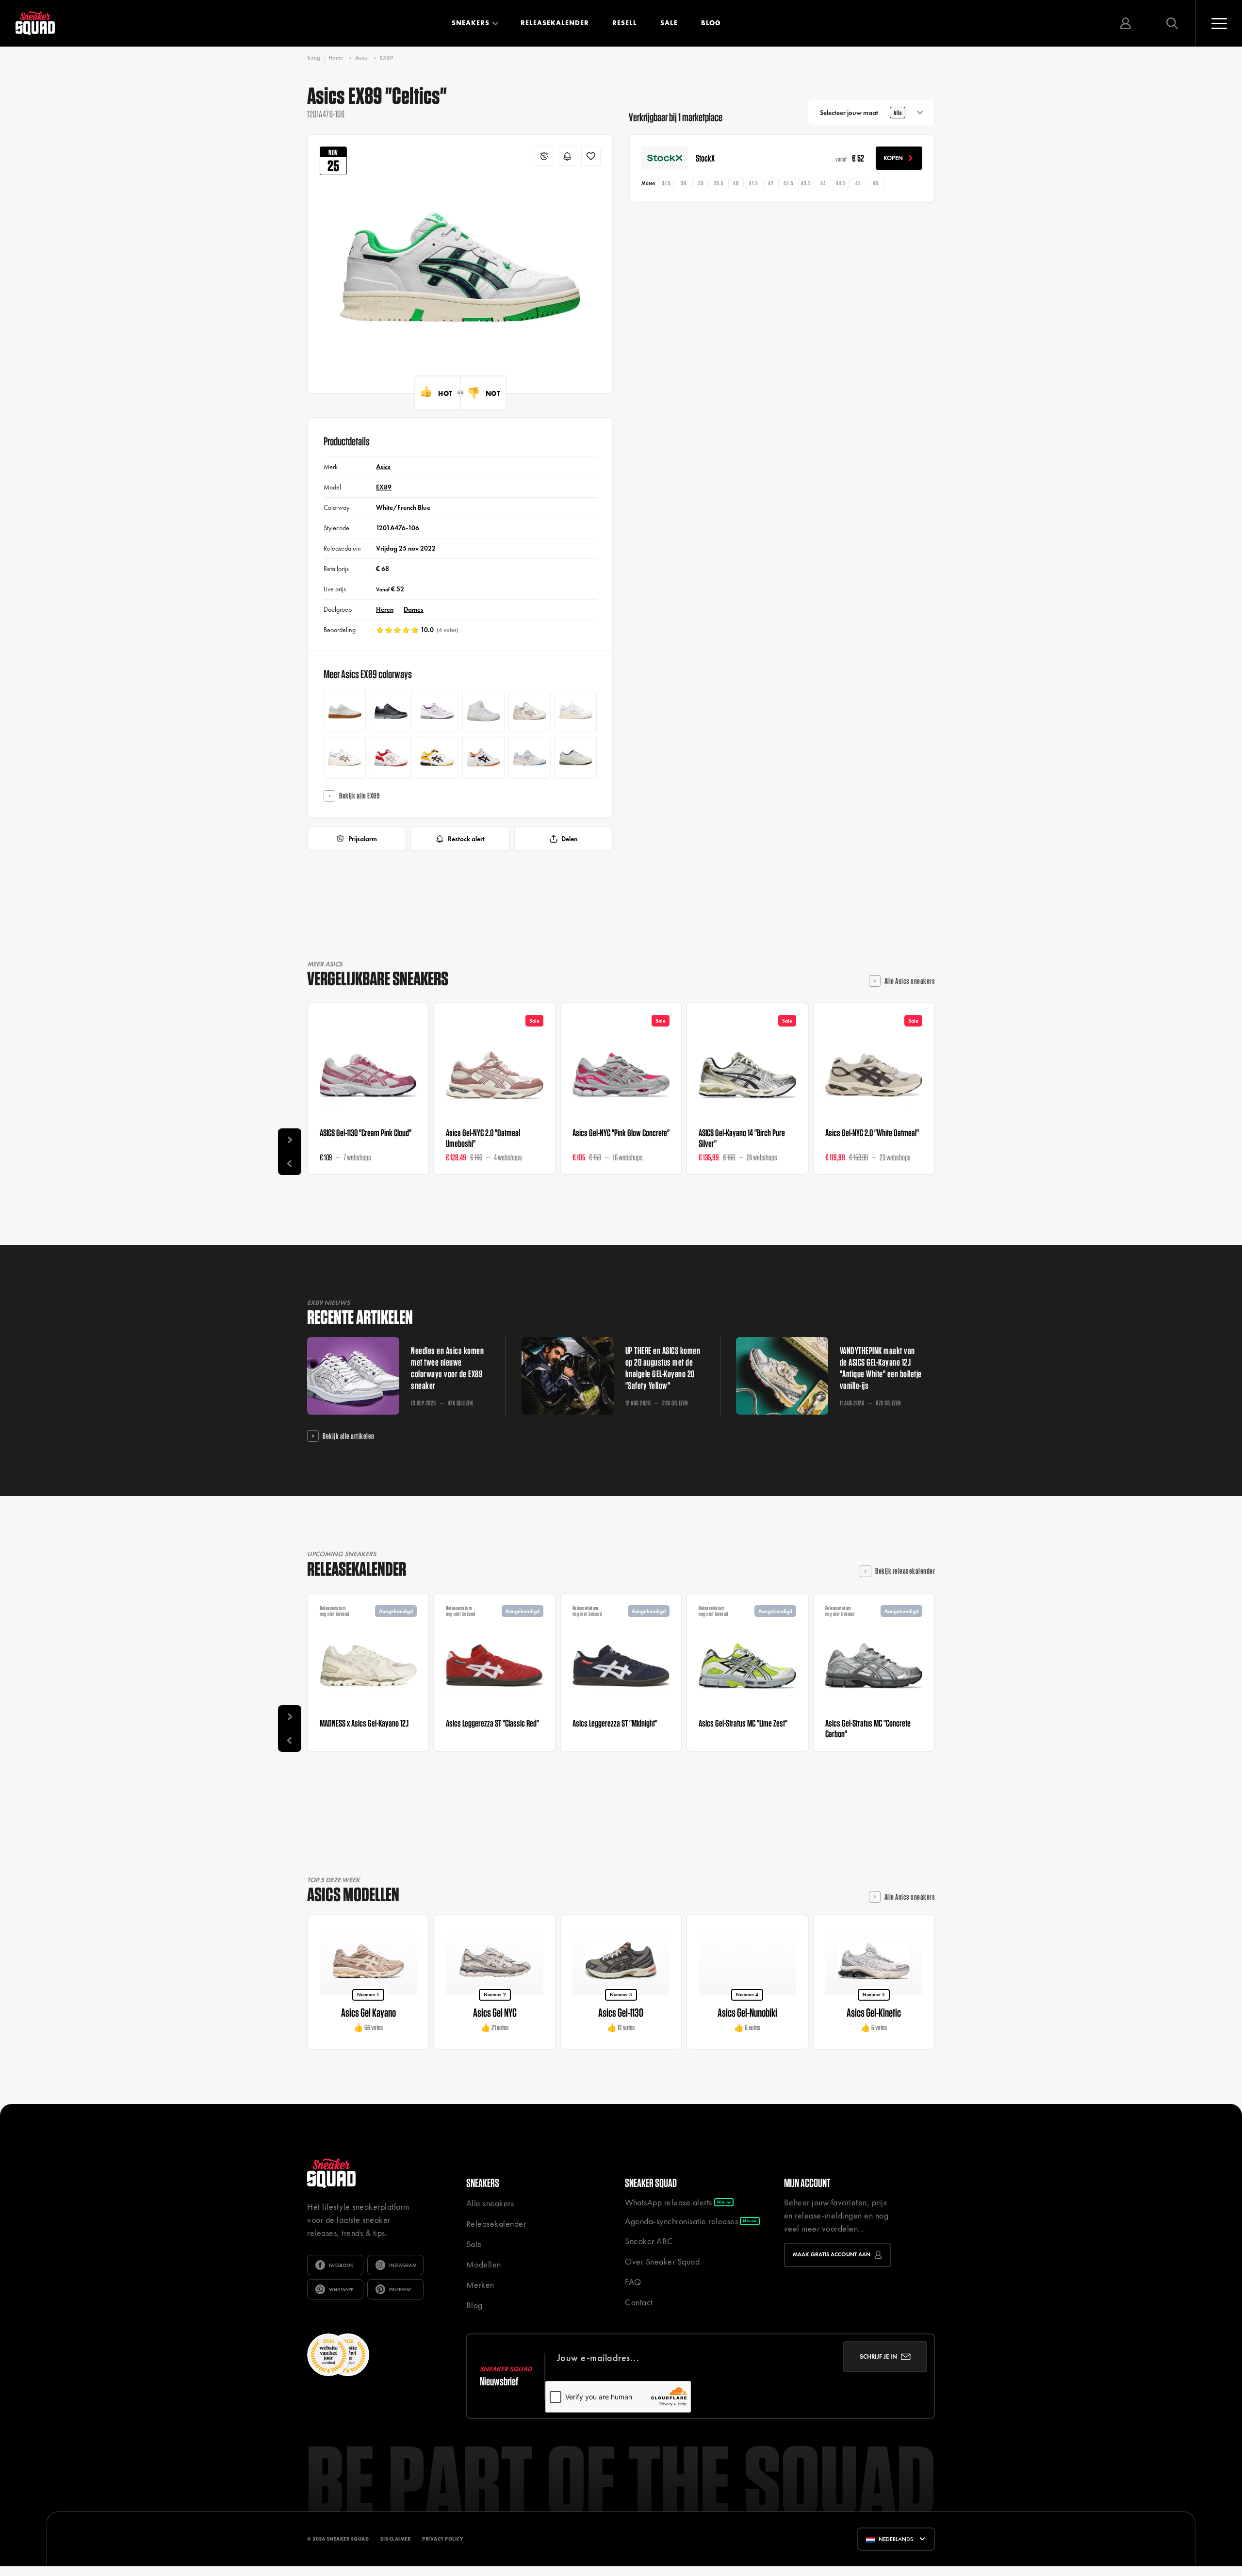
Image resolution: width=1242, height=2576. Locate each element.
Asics (361, 58)
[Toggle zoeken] (1172, 23)
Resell (625, 23)
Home (336, 58)
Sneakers (471, 23)
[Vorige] (290, 1163)
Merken (480, 2285)
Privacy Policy (442, 2539)
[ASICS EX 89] (483, 757)
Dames (414, 609)
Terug (314, 58)
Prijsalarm (363, 839)
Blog (711, 23)
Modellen (484, 2264)
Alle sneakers (490, 2203)
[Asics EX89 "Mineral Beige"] (576, 711)
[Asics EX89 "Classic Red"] (391, 757)
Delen (569, 839)
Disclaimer (395, 2539)
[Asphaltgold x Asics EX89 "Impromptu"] (530, 711)
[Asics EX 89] (530, 757)
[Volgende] (290, 1140)
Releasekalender (555, 23)
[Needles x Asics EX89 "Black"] (391, 711)
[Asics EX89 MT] (483, 711)
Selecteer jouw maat (861, 113)
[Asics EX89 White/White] (345, 711)
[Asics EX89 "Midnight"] (437, 757)
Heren (385, 609)
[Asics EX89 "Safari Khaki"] (345, 757)
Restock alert (466, 839)
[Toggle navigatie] (1219, 23)
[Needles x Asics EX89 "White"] (437, 711)
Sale (669, 23)
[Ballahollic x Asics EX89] (576, 757)
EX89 (387, 58)
